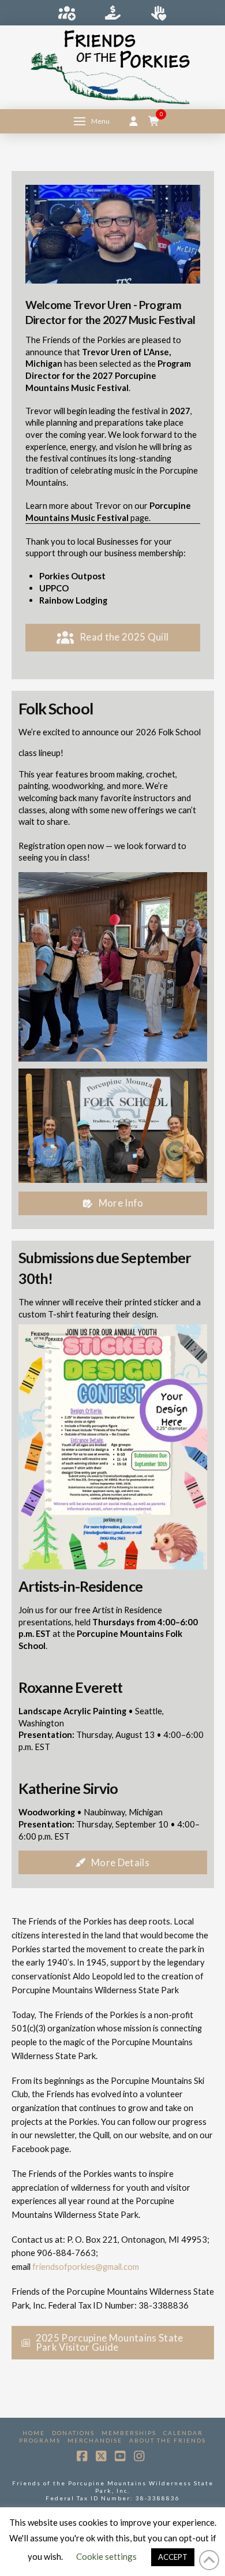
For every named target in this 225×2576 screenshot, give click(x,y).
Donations (73, 2433)
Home (34, 2433)
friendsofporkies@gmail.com (86, 2266)
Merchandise (95, 2440)
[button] (92, 121)
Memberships (129, 2433)
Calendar (183, 2433)
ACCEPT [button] (173, 2557)
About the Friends (168, 2440)
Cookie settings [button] (106, 2556)
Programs (40, 2440)
